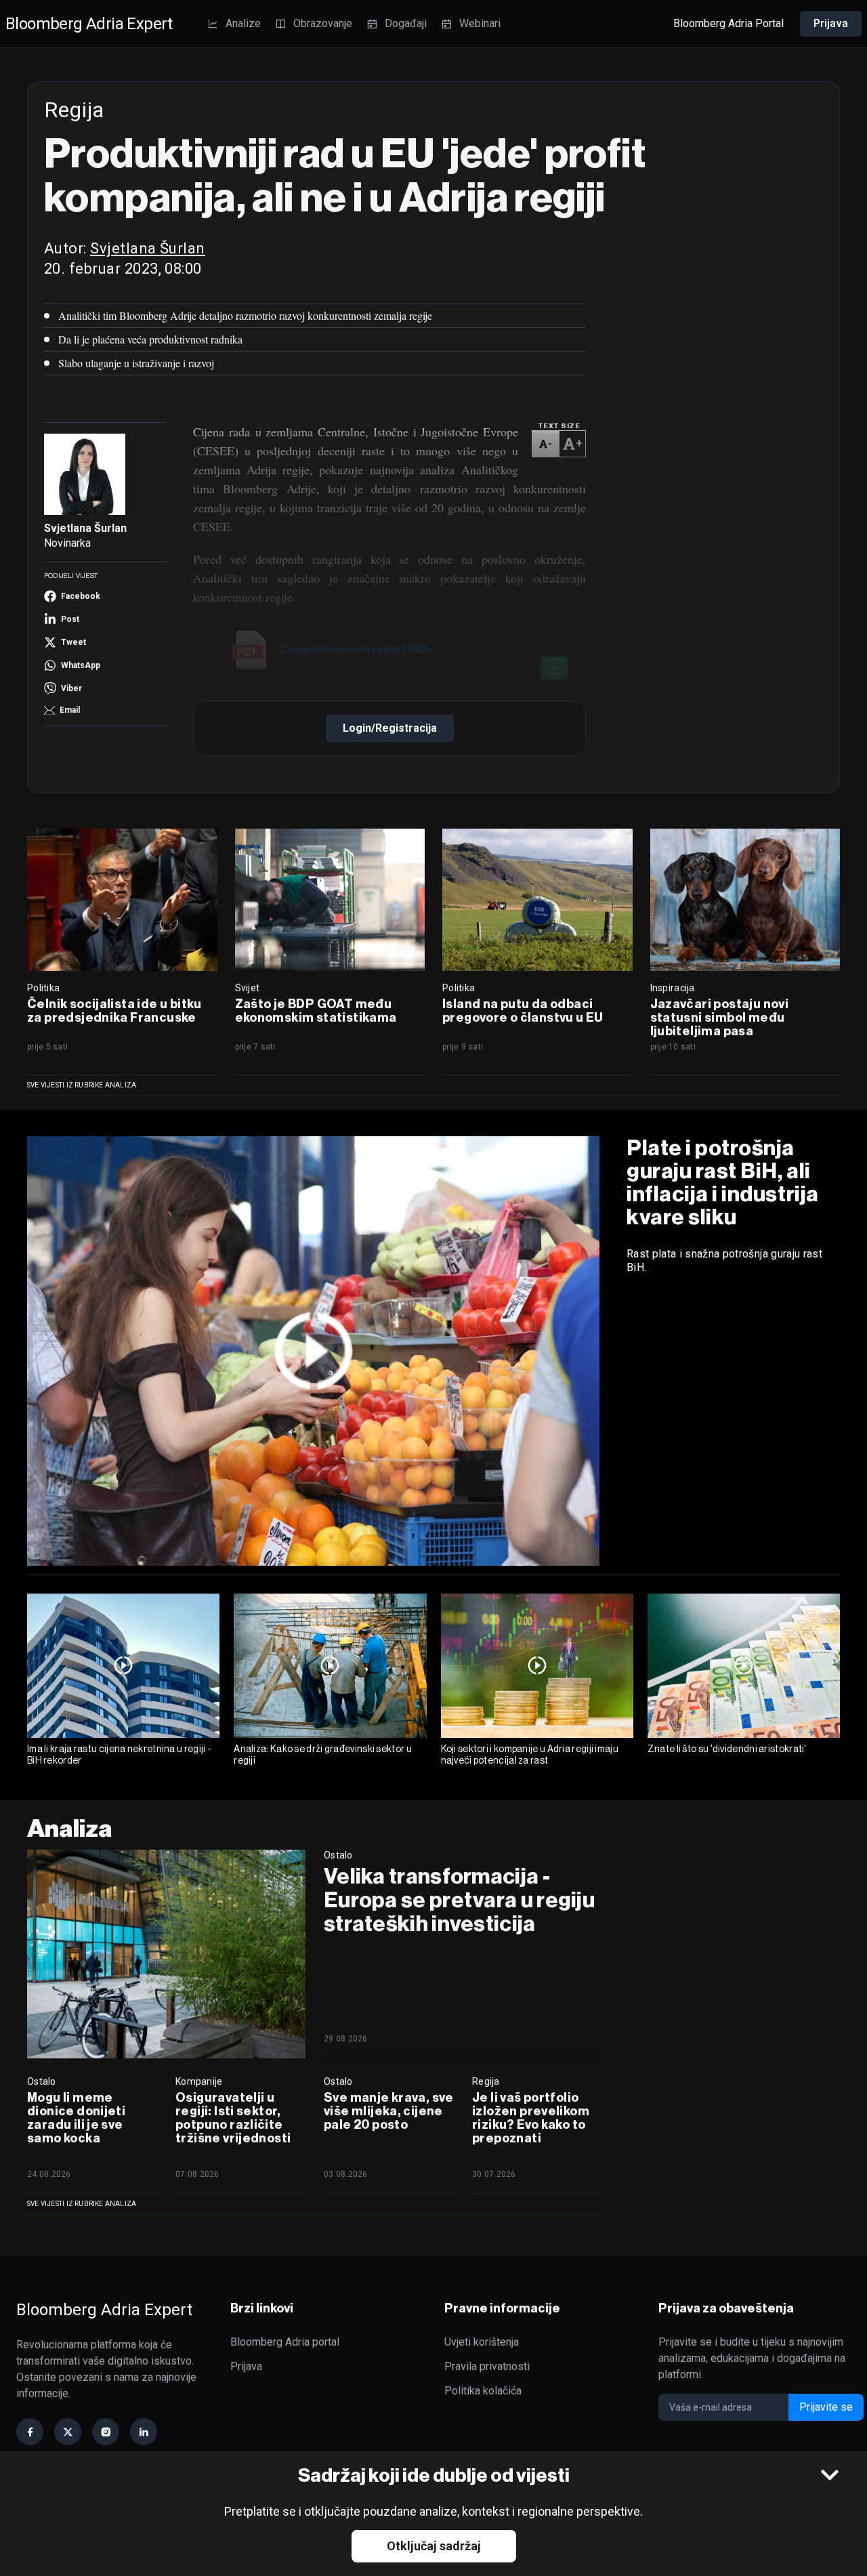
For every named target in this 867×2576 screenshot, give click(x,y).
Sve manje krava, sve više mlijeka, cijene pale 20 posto (389, 2111)
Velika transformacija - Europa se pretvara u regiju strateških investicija (459, 1900)
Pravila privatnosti (487, 2366)
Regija (486, 2081)
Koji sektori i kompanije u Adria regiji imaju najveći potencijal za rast (530, 1754)
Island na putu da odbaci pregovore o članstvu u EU (523, 1011)
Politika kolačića (483, 2391)
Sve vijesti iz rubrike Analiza (82, 1085)
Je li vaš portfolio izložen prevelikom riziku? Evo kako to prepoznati (531, 2118)
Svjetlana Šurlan (148, 248)
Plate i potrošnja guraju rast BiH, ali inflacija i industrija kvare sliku (723, 1182)
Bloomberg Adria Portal (728, 23)
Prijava (831, 23)
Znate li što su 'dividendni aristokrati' (727, 1749)
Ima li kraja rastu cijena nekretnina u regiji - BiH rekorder (119, 1754)
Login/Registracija (390, 728)
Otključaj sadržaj (434, 2546)
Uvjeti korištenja (482, 2342)
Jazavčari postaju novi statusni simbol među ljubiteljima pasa (720, 1018)
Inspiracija (673, 988)
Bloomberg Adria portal (285, 2342)
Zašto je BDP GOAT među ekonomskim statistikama (316, 1011)
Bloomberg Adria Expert (89, 24)
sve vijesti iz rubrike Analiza (82, 2204)
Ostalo (338, 1855)
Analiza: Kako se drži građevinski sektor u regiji (323, 1754)
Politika (43, 988)
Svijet (248, 988)
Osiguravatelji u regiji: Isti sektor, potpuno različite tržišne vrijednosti (233, 2118)
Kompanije (199, 2081)
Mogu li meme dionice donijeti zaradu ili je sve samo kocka (76, 2118)
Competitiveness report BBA (355, 649)
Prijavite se (826, 2407)
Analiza (70, 1828)
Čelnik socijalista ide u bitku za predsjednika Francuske (114, 1011)
